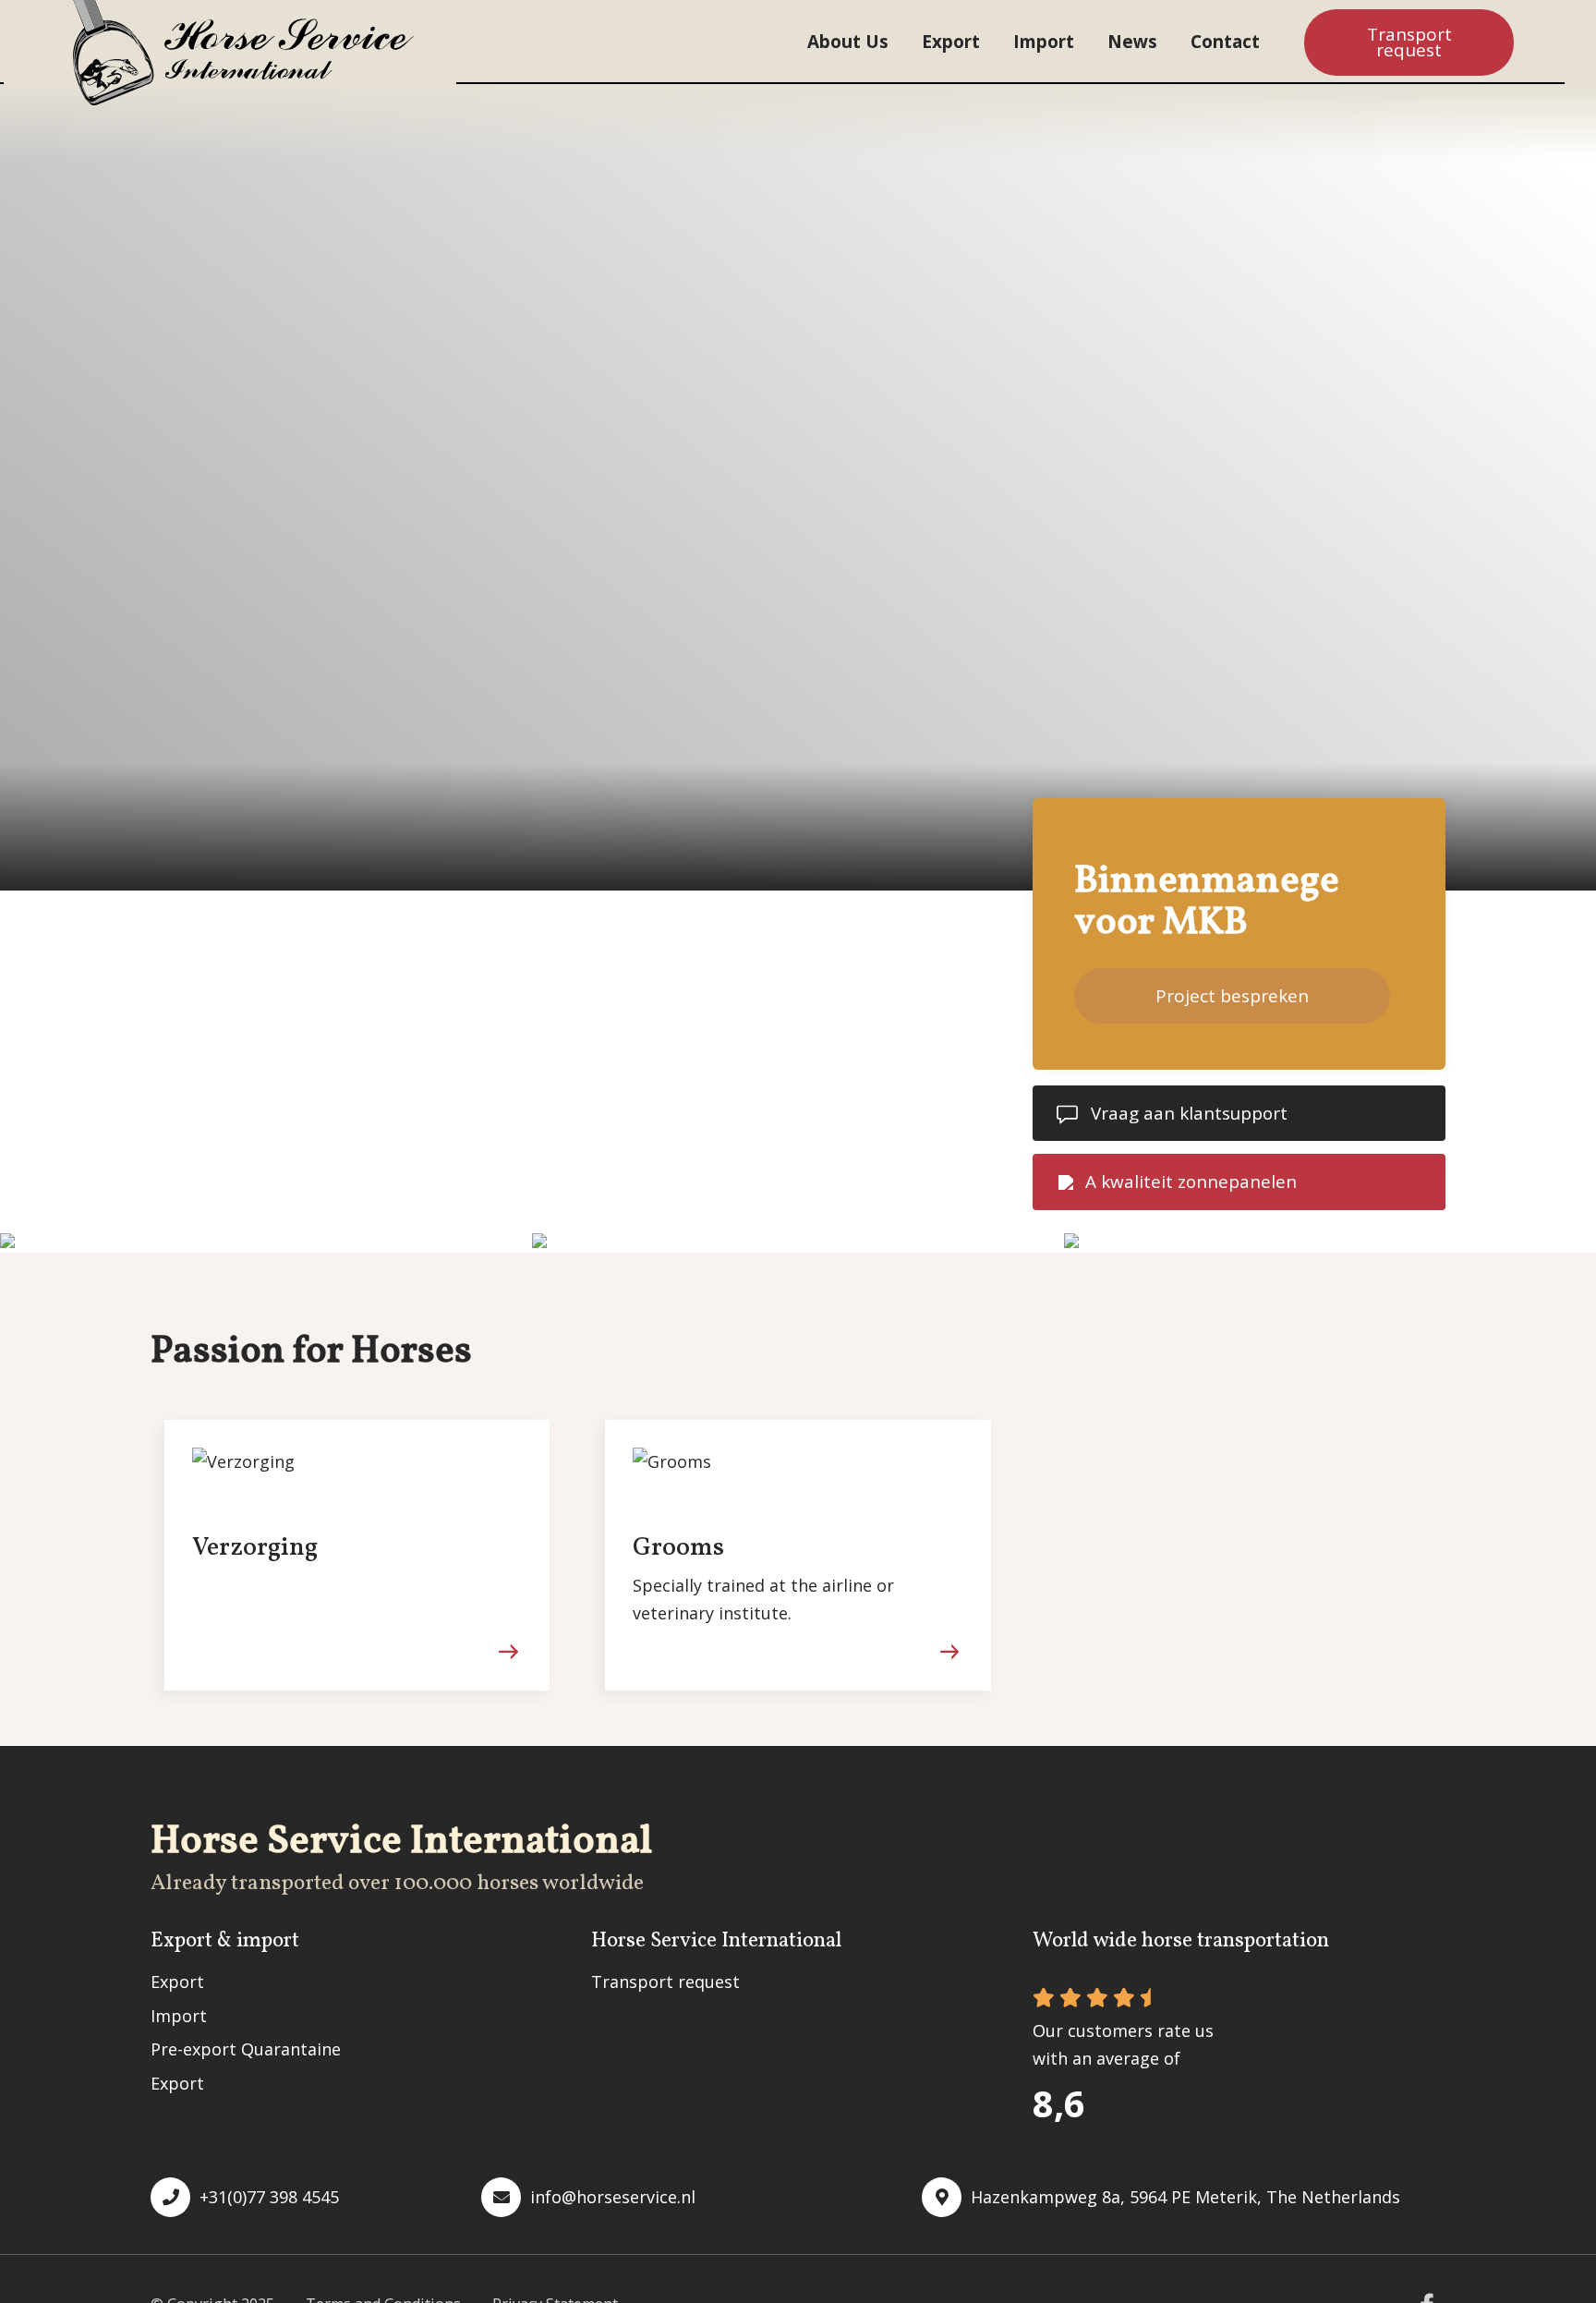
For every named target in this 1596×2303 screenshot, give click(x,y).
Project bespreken (1232, 996)
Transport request (1409, 42)
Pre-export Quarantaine (246, 2049)
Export (951, 42)
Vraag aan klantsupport (1189, 1113)
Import (1044, 42)
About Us (848, 42)
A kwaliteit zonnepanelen (1191, 1182)
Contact (1225, 42)
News (1132, 42)
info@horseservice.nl (613, 2197)
